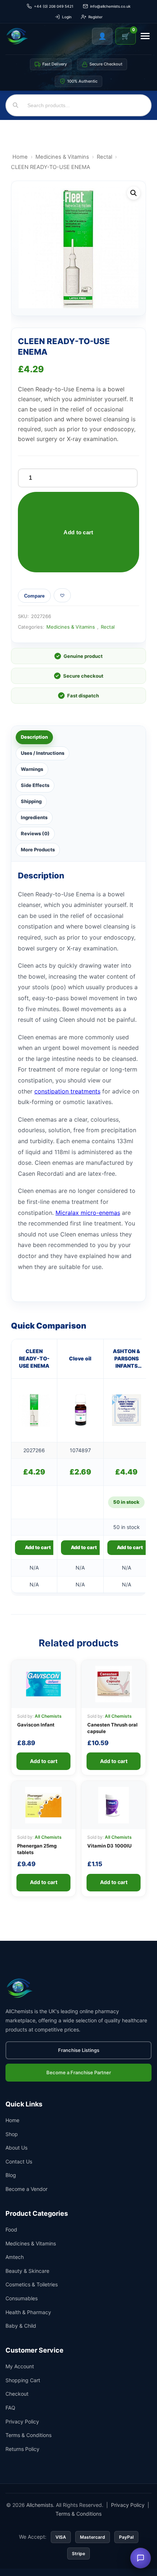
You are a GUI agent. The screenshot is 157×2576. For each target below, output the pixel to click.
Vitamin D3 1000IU (109, 1846)
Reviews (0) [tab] (35, 833)
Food (11, 2229)
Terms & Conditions (28, 2435)
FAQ (10, 2408)
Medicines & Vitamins (62, 157)
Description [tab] (34, 737)
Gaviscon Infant (36, 1725)
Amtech (15, 2257)
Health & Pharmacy (28, 2312)
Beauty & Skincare (27, 2271)
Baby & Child (21, 2326)
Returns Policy (22, 2449)
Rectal (104, 157)
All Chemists (48, 1716)
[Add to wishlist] (62, 595)
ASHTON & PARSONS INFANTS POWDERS (127, 1359)
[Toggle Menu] (145, 36)
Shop (12, 2134)
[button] (134, 193)
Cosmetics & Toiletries (32, 2284)
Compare (34, 596)
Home (20, 157)
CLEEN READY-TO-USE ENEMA (34, 1359)
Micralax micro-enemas (88, 1213)
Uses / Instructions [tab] (43, 753)
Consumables (22, 2298)
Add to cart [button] (38, 1547)
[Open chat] (141, 2558)
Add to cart (78, 532)
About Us (16, 2148)
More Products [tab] (38, 850)
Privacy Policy (22, 2421)
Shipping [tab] (31, 801)
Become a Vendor (26, 2189)
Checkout (17, 2394)
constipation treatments (67, 1091)
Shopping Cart (23, 2380)
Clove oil (80, 1358)
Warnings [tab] (32, 769)
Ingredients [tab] (34, 817)
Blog (11, 2175)
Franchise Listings (79, 2050)
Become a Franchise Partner (79, 2072)
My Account (20, 2366)
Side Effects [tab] (35, 785)
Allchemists (40, 2505)
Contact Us (19, 2161)
